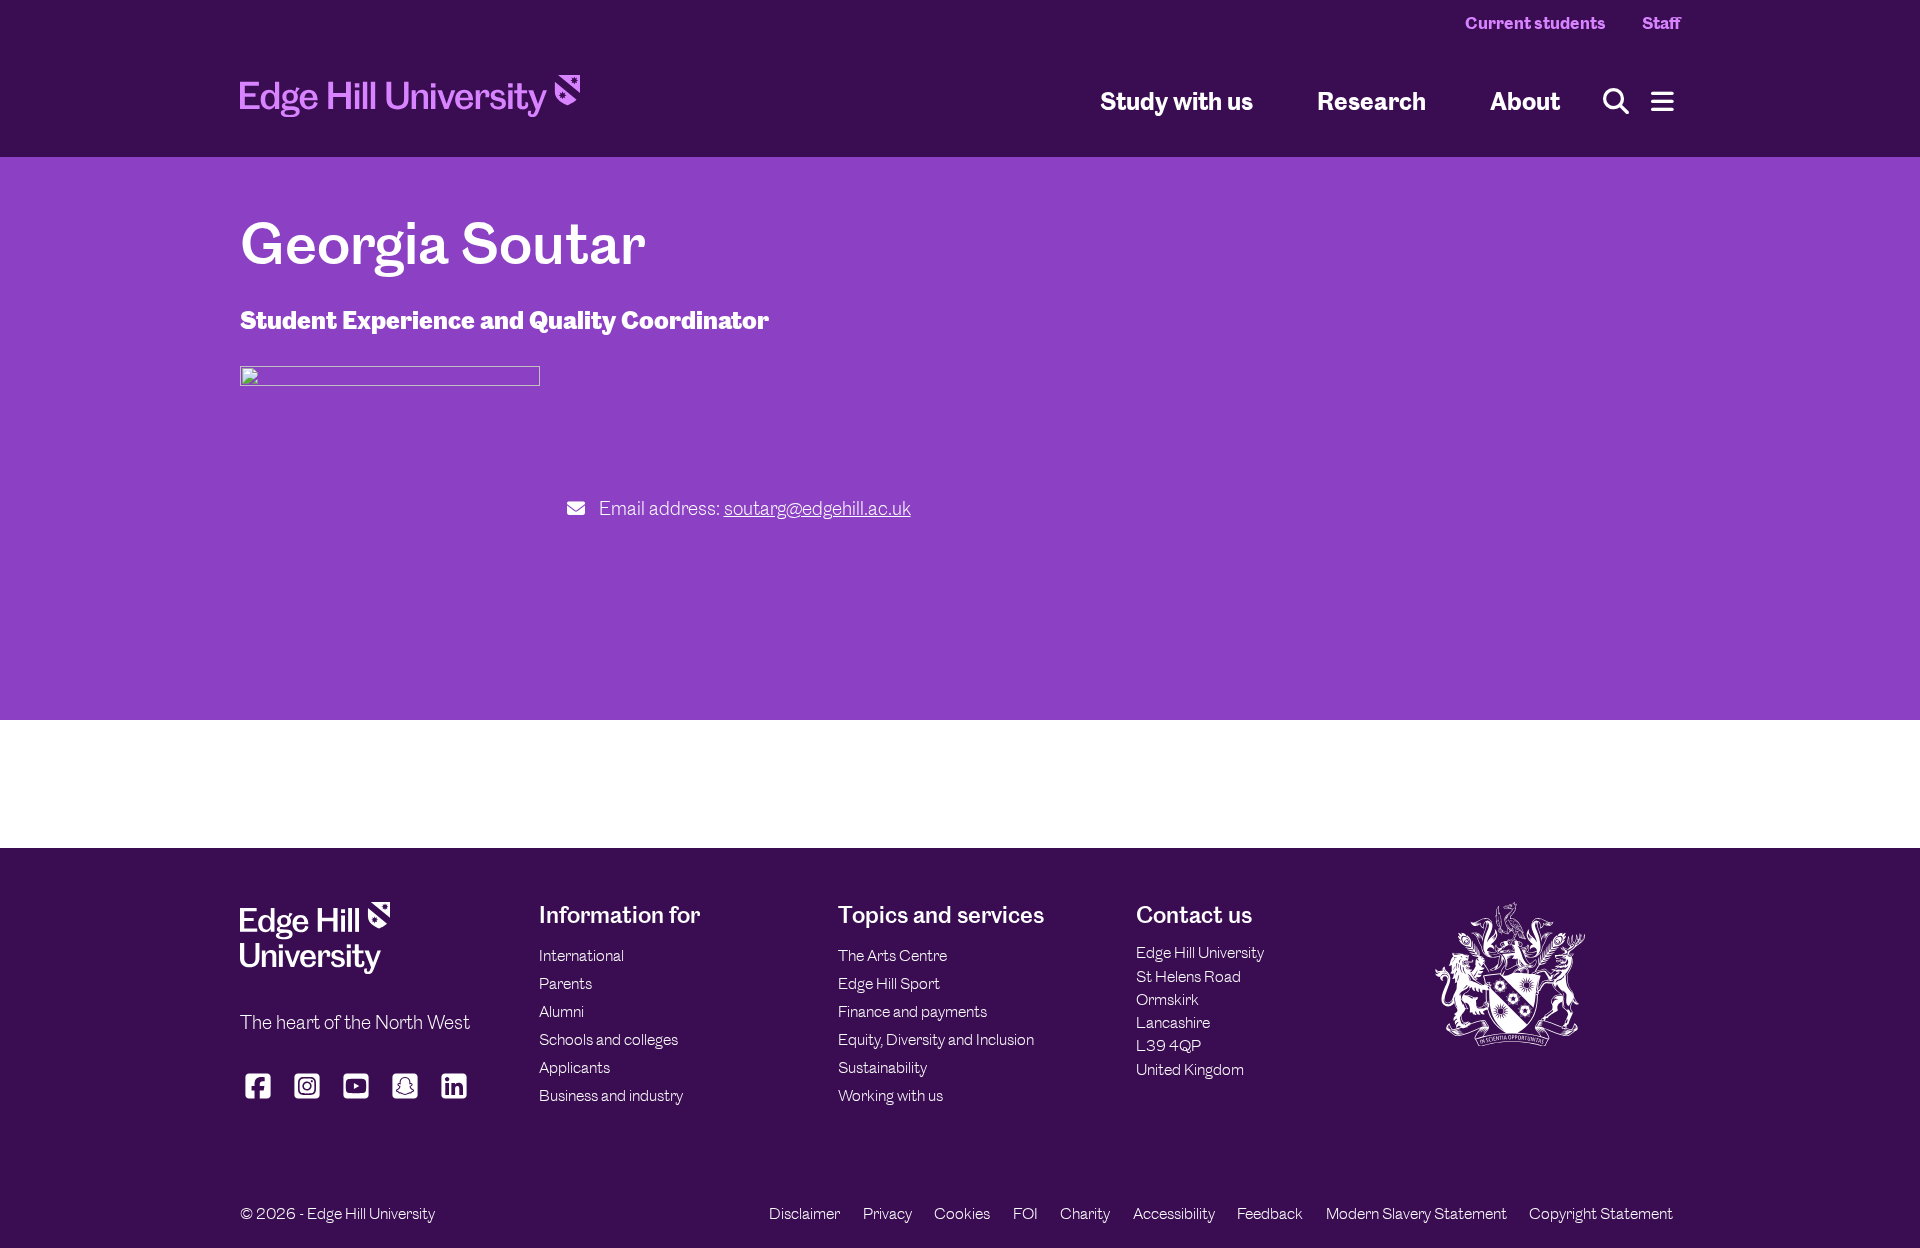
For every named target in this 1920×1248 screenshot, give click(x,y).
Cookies (962, 1213)
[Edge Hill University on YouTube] (356, 1099)
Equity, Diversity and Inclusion (936, 1039)
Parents (565, 983)
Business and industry (611, 1095)
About (1525, 100)
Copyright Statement (1601, 1213)
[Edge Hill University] (315, 968)
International (581, 955)
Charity (1085, 1213)
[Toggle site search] (1616, 101)
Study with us (1176, 100)
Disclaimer (804, 1213)
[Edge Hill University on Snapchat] (405, 1099)
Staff (1661, 23)
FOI (1025, 1213)
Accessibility (1174, 1213)
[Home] (410, 102)
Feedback (1270, 1213)
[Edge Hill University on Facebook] (260, 1099)
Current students (1535, 23)
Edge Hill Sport (889, 983)
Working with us (890, 1095)
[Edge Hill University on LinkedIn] (454, 1099)
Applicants (574, 1067)
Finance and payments (912, 1011)
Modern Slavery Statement (1416, 1213)
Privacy (887, 1213)
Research (1371, 100)
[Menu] (1662, 101)
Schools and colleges (608, 1039)
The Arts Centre (892, 955)
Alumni (561, 1011)
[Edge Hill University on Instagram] (307, 1099)
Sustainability (882, 1067)
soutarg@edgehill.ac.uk (817, 508)
